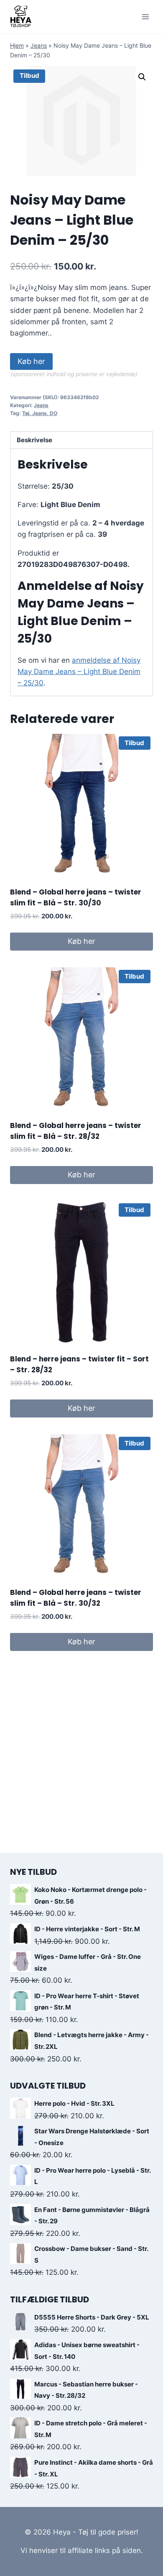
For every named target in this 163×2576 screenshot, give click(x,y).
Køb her (31, 361)
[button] (142, 77)
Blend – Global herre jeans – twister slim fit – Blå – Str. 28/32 (76, 1131)
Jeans (39, 45)
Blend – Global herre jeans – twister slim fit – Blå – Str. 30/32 (76, 1598)
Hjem (17, 45)
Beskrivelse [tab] (34, 440)
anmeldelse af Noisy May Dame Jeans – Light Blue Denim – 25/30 (79, 672)
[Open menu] (145, 17)
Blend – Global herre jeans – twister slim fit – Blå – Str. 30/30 (76, 897)
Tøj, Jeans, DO (40, 413)
